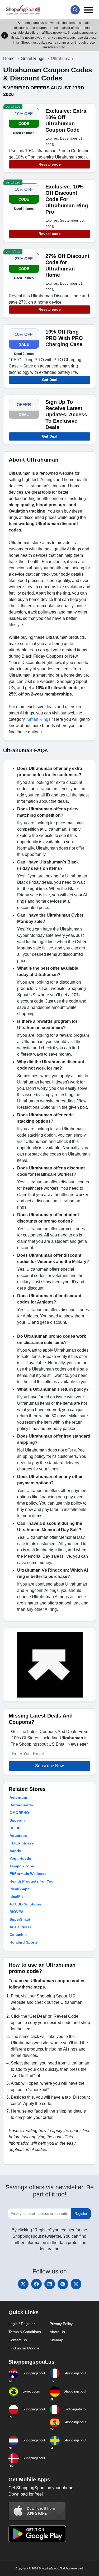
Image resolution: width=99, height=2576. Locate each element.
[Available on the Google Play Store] (37, 2533)
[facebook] (36, 2284)
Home (9, 58)
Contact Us (18, 2340)
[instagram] (76, 2284)
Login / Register (22, 2324)
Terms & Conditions (25, 2332)
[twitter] (23, 2284)
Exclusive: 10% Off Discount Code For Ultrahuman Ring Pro (67, 199)
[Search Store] (75, 10)
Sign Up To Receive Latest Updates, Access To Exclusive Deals (66, 415)
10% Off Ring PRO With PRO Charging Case (64, 338)
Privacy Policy (61, 2324)
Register (81, 2214)
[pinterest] (63, 2284)
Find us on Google (24, 2348)
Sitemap (56, 2340)
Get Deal (50, 380)
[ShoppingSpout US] (23, 10)
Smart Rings (33, 58)
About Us (57, 2332)
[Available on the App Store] (37, 2511)
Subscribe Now (49, 1766)
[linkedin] (50, 2284)
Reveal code (50, 164)
